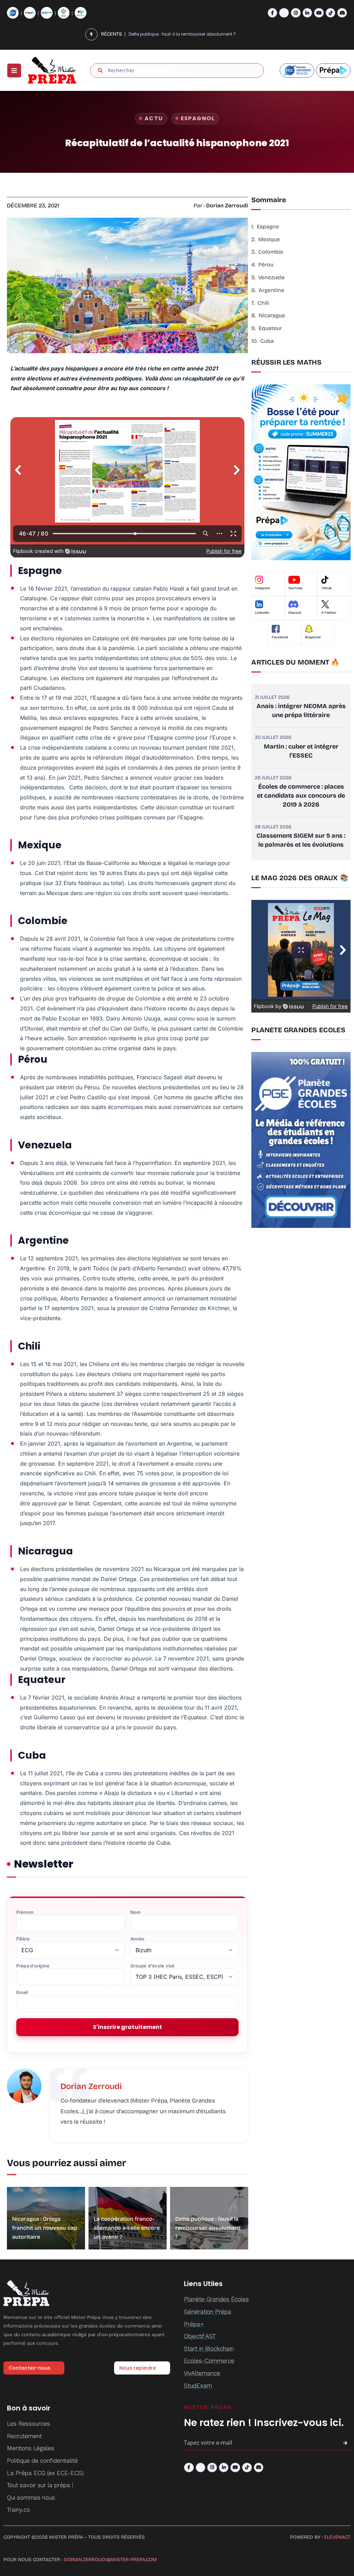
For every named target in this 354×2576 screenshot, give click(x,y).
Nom (136, 1912)
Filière (23, 1939)
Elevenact (337, 2537)
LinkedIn (262, 613)
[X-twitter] (284, 13)
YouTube (295, 588)
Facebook (280, 637)
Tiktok (327, 588)
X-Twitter (329, 613)
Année (138, 1939)
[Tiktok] (331, 13)
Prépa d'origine (33, 1966)
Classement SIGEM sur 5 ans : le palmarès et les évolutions (301, 840)
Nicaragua (272, 315)
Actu (154, 118)
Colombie (271, 252)
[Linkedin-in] (308, 13)
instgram (263, 588)
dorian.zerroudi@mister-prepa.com (110, 2560)
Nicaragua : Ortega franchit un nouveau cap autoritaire (45, 2228)
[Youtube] (319, 13)
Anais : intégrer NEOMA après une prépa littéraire (301, 711)
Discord (295, 613)
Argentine (272, 290)
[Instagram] (296, 13)
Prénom (25, 1912)
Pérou (266, 265)
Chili (263, 303)
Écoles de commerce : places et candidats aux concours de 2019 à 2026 (301, 796)
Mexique (269, 239)
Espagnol (198, 118)
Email (22, 1992)
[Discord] (342, 13)
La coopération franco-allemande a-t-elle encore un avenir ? (127, 2228)
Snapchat (313, 637)
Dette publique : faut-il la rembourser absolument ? (208, 2228)
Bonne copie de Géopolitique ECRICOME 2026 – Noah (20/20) (193, 34)
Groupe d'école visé (152, 1966)
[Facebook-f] (273, 13)
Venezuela (271, 277)
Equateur (270, 328)
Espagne (268, 227)
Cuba (267, 341)
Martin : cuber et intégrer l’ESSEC (301, 751)
